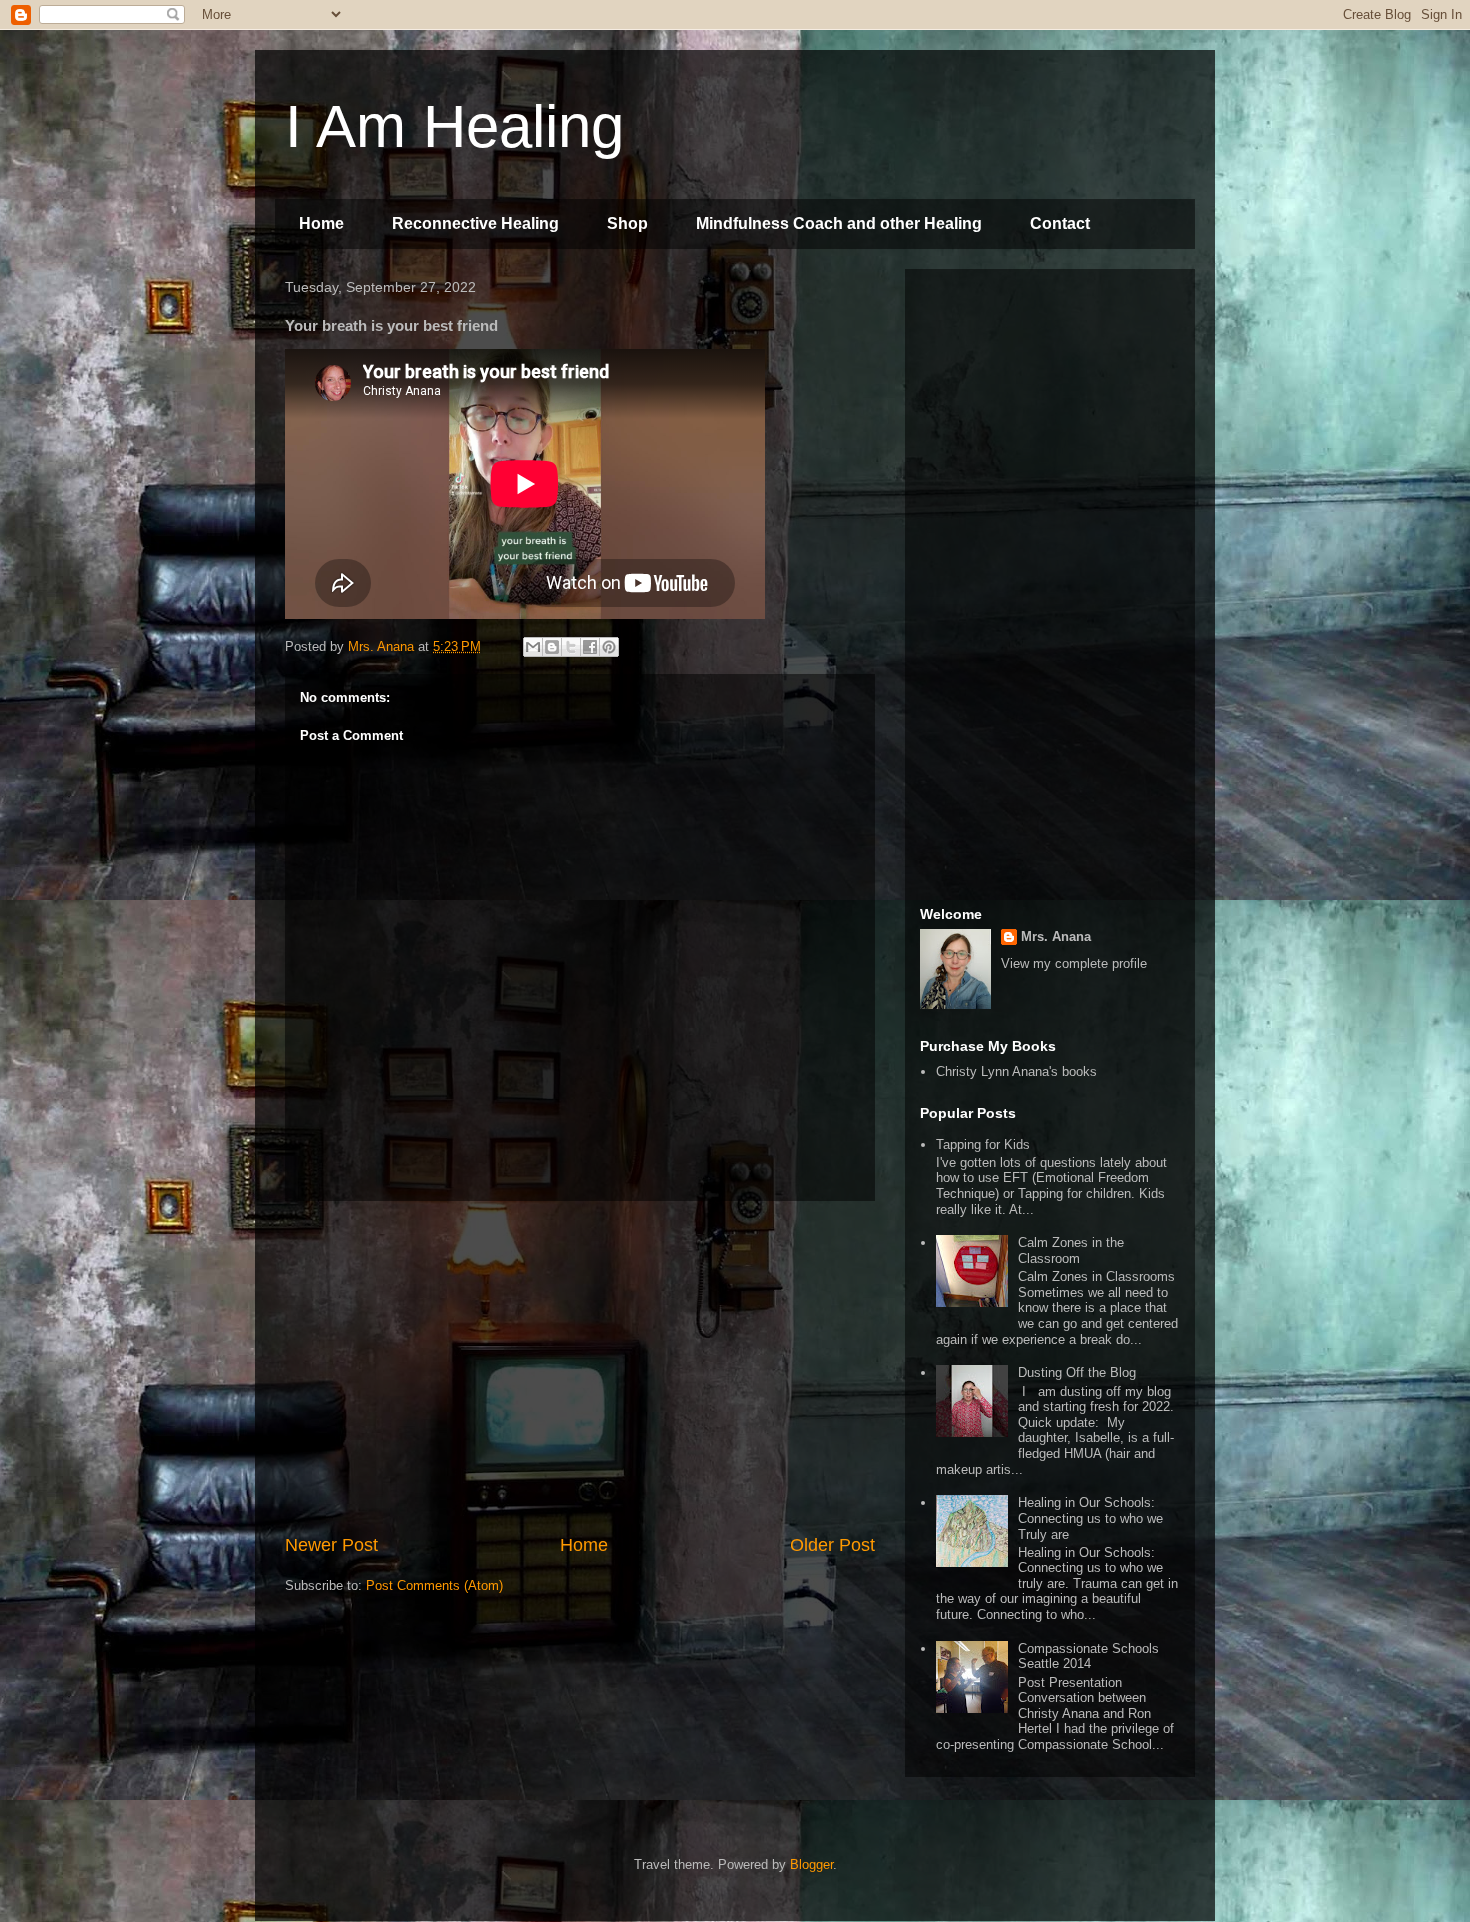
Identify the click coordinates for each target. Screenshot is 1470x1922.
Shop (627, 223)
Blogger (811, 1864)
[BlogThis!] (552, 647)
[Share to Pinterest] (609, 647)
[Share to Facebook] (590, 647)
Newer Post (331, 1545)
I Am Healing (454, 126)
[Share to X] (571, 647)
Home (321, 223)
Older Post (832, 1545)
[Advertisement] (580, 1367)
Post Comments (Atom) (434, 1585)
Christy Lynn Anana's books (1016, 1071)
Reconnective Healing (475, 223)
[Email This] (533, 647)
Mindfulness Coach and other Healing (839, 223)
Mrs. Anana (1056, 936)
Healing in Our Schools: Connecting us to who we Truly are (1090, 1518)
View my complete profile (1074, 963)
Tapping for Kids (983, 1144)
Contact (1060, 223)
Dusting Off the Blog (1077, 1372)
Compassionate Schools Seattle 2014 (1088, 1656)
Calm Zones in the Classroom (1071, 1250)
